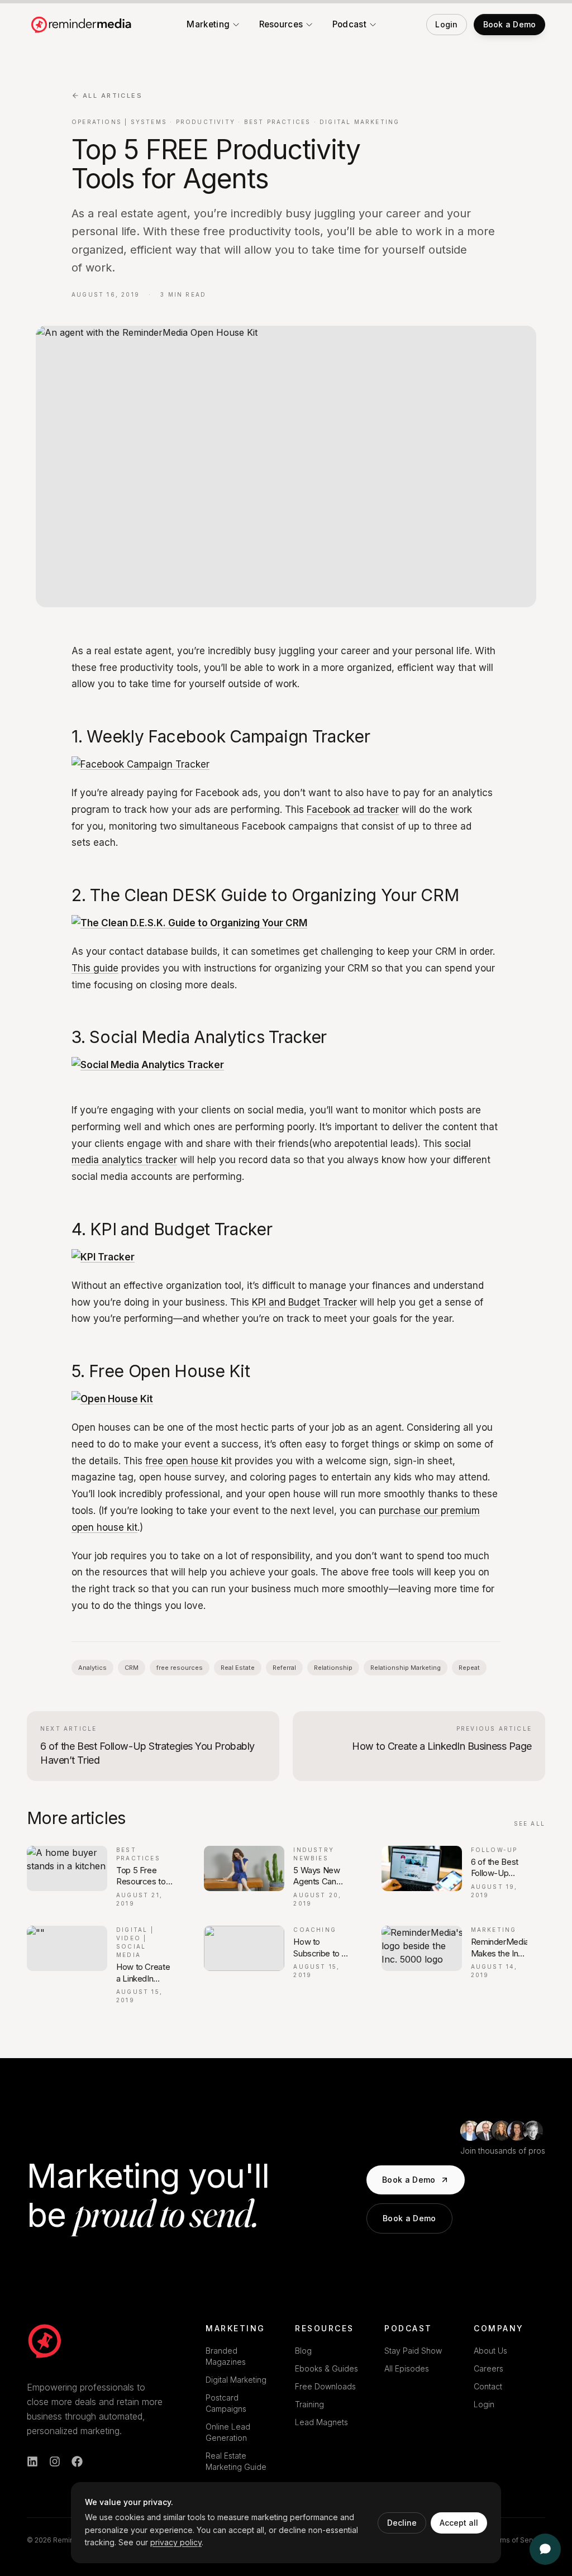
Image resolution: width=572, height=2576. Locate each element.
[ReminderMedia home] (82, 25)
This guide (95, 968)
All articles (113, 96)
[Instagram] (55, 2461)
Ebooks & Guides (326, 2368)
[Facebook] (77, 2461)
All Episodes (407, 2368)
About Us (490, 2351)
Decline (402, 2523)
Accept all (459, 2523)
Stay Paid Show (413, 2351)
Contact (488, 2386)
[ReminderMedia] (45, 2341)
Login (484, 2404)
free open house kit (189, 1461)
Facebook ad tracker (353, 810)
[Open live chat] (545, 2549)
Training (309, 2404)
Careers (488, 2368)
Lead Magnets (321, 2422)
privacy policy (176, 2542)
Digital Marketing (236, 2380)
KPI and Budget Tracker (304, 1302)
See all (530, 1823)
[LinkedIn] (32, 2461)
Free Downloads (325, 2386)
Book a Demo (409, 2180)
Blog (303, 2351)
